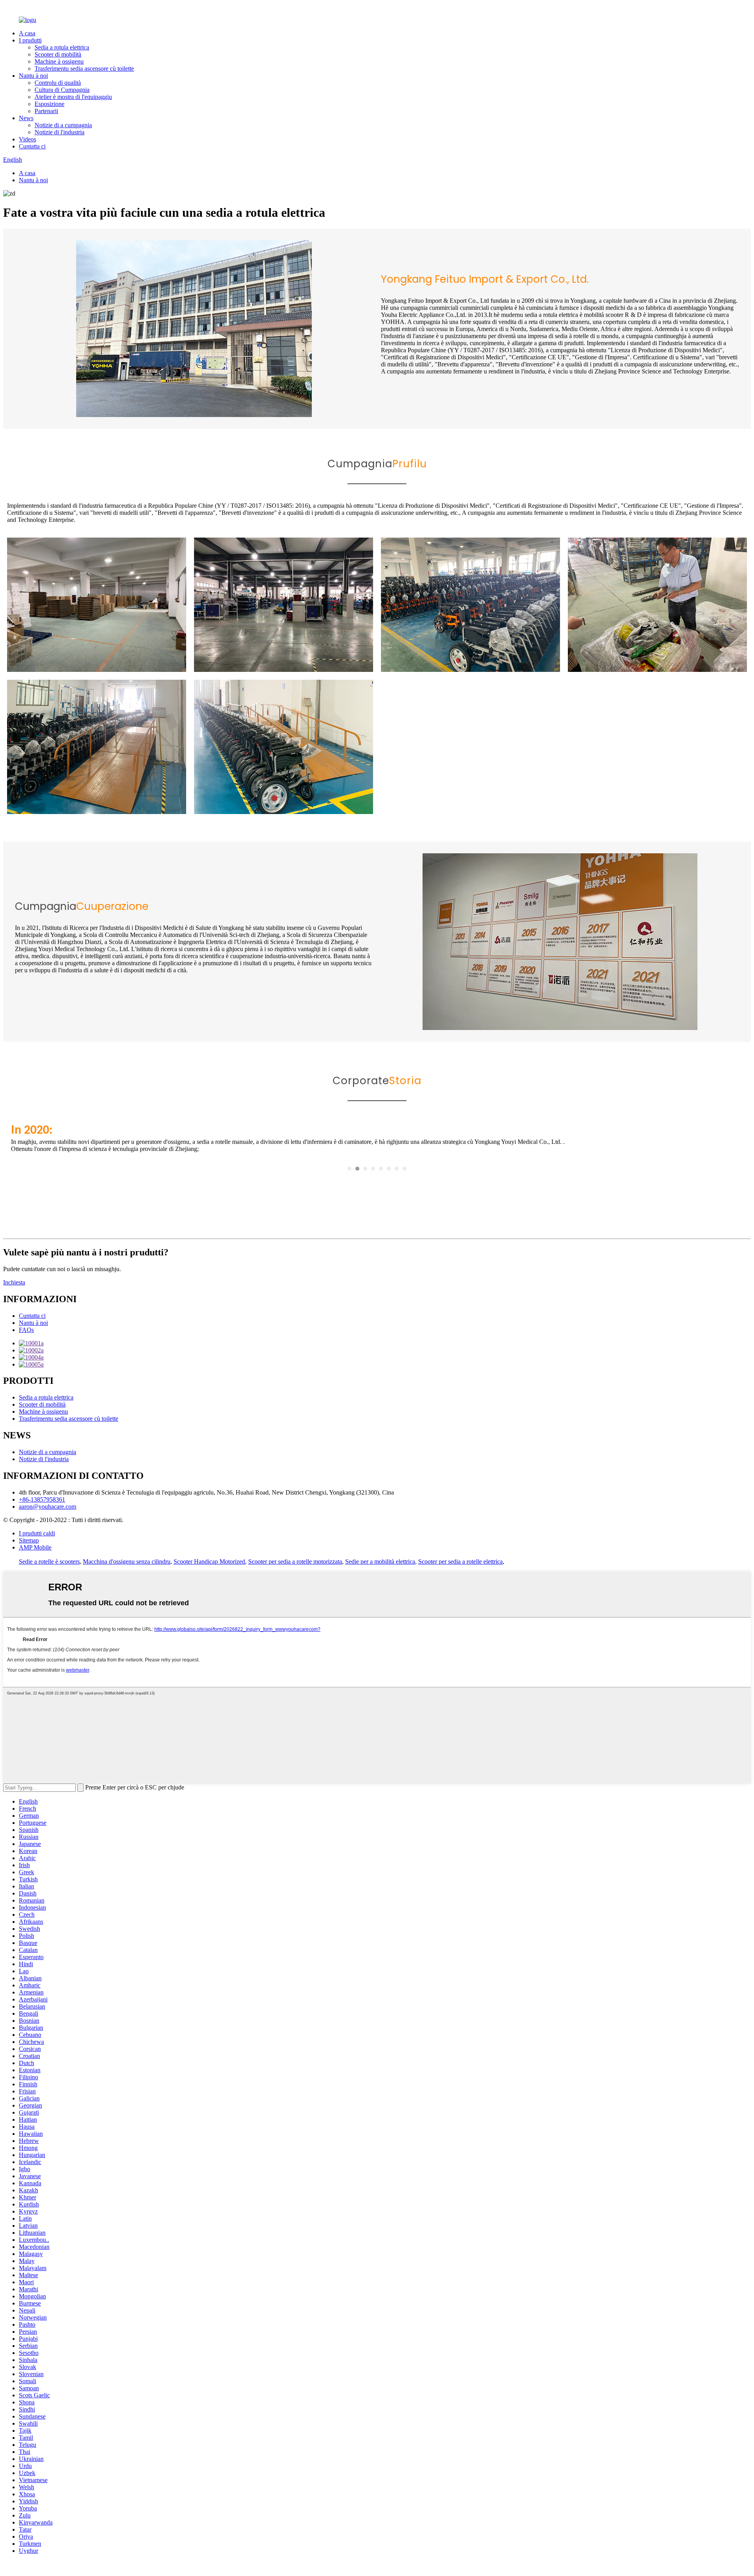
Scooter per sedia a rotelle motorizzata (295, 1562)
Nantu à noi (33, 76)
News (26, 118)
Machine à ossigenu (59, 61)
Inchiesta (14, 1282)
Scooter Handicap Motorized (209, 1562)
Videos (27, 139)
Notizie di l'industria (59, 132)
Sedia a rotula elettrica (62, 47)
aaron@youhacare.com (48, 1507)
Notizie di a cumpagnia (63, 125)
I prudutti (30, 40)
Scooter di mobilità (58, 54)
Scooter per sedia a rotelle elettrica (460, 1562)
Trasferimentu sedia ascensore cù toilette (84, 69)
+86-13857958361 (42, 1499)
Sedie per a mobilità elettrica (380, 1562)
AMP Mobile (35, 1547)
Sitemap (29, 1540)
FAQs (26, 1330)
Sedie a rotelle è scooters (49, 1562)
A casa (27, 33)
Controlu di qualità (58, 83)
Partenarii (46, 111)
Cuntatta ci (32, 146)
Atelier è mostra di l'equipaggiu (73, 97)
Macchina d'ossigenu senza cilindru (127, 1562)
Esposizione (49, 104)
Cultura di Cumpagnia (62, 90)
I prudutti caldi (37, 1533)
